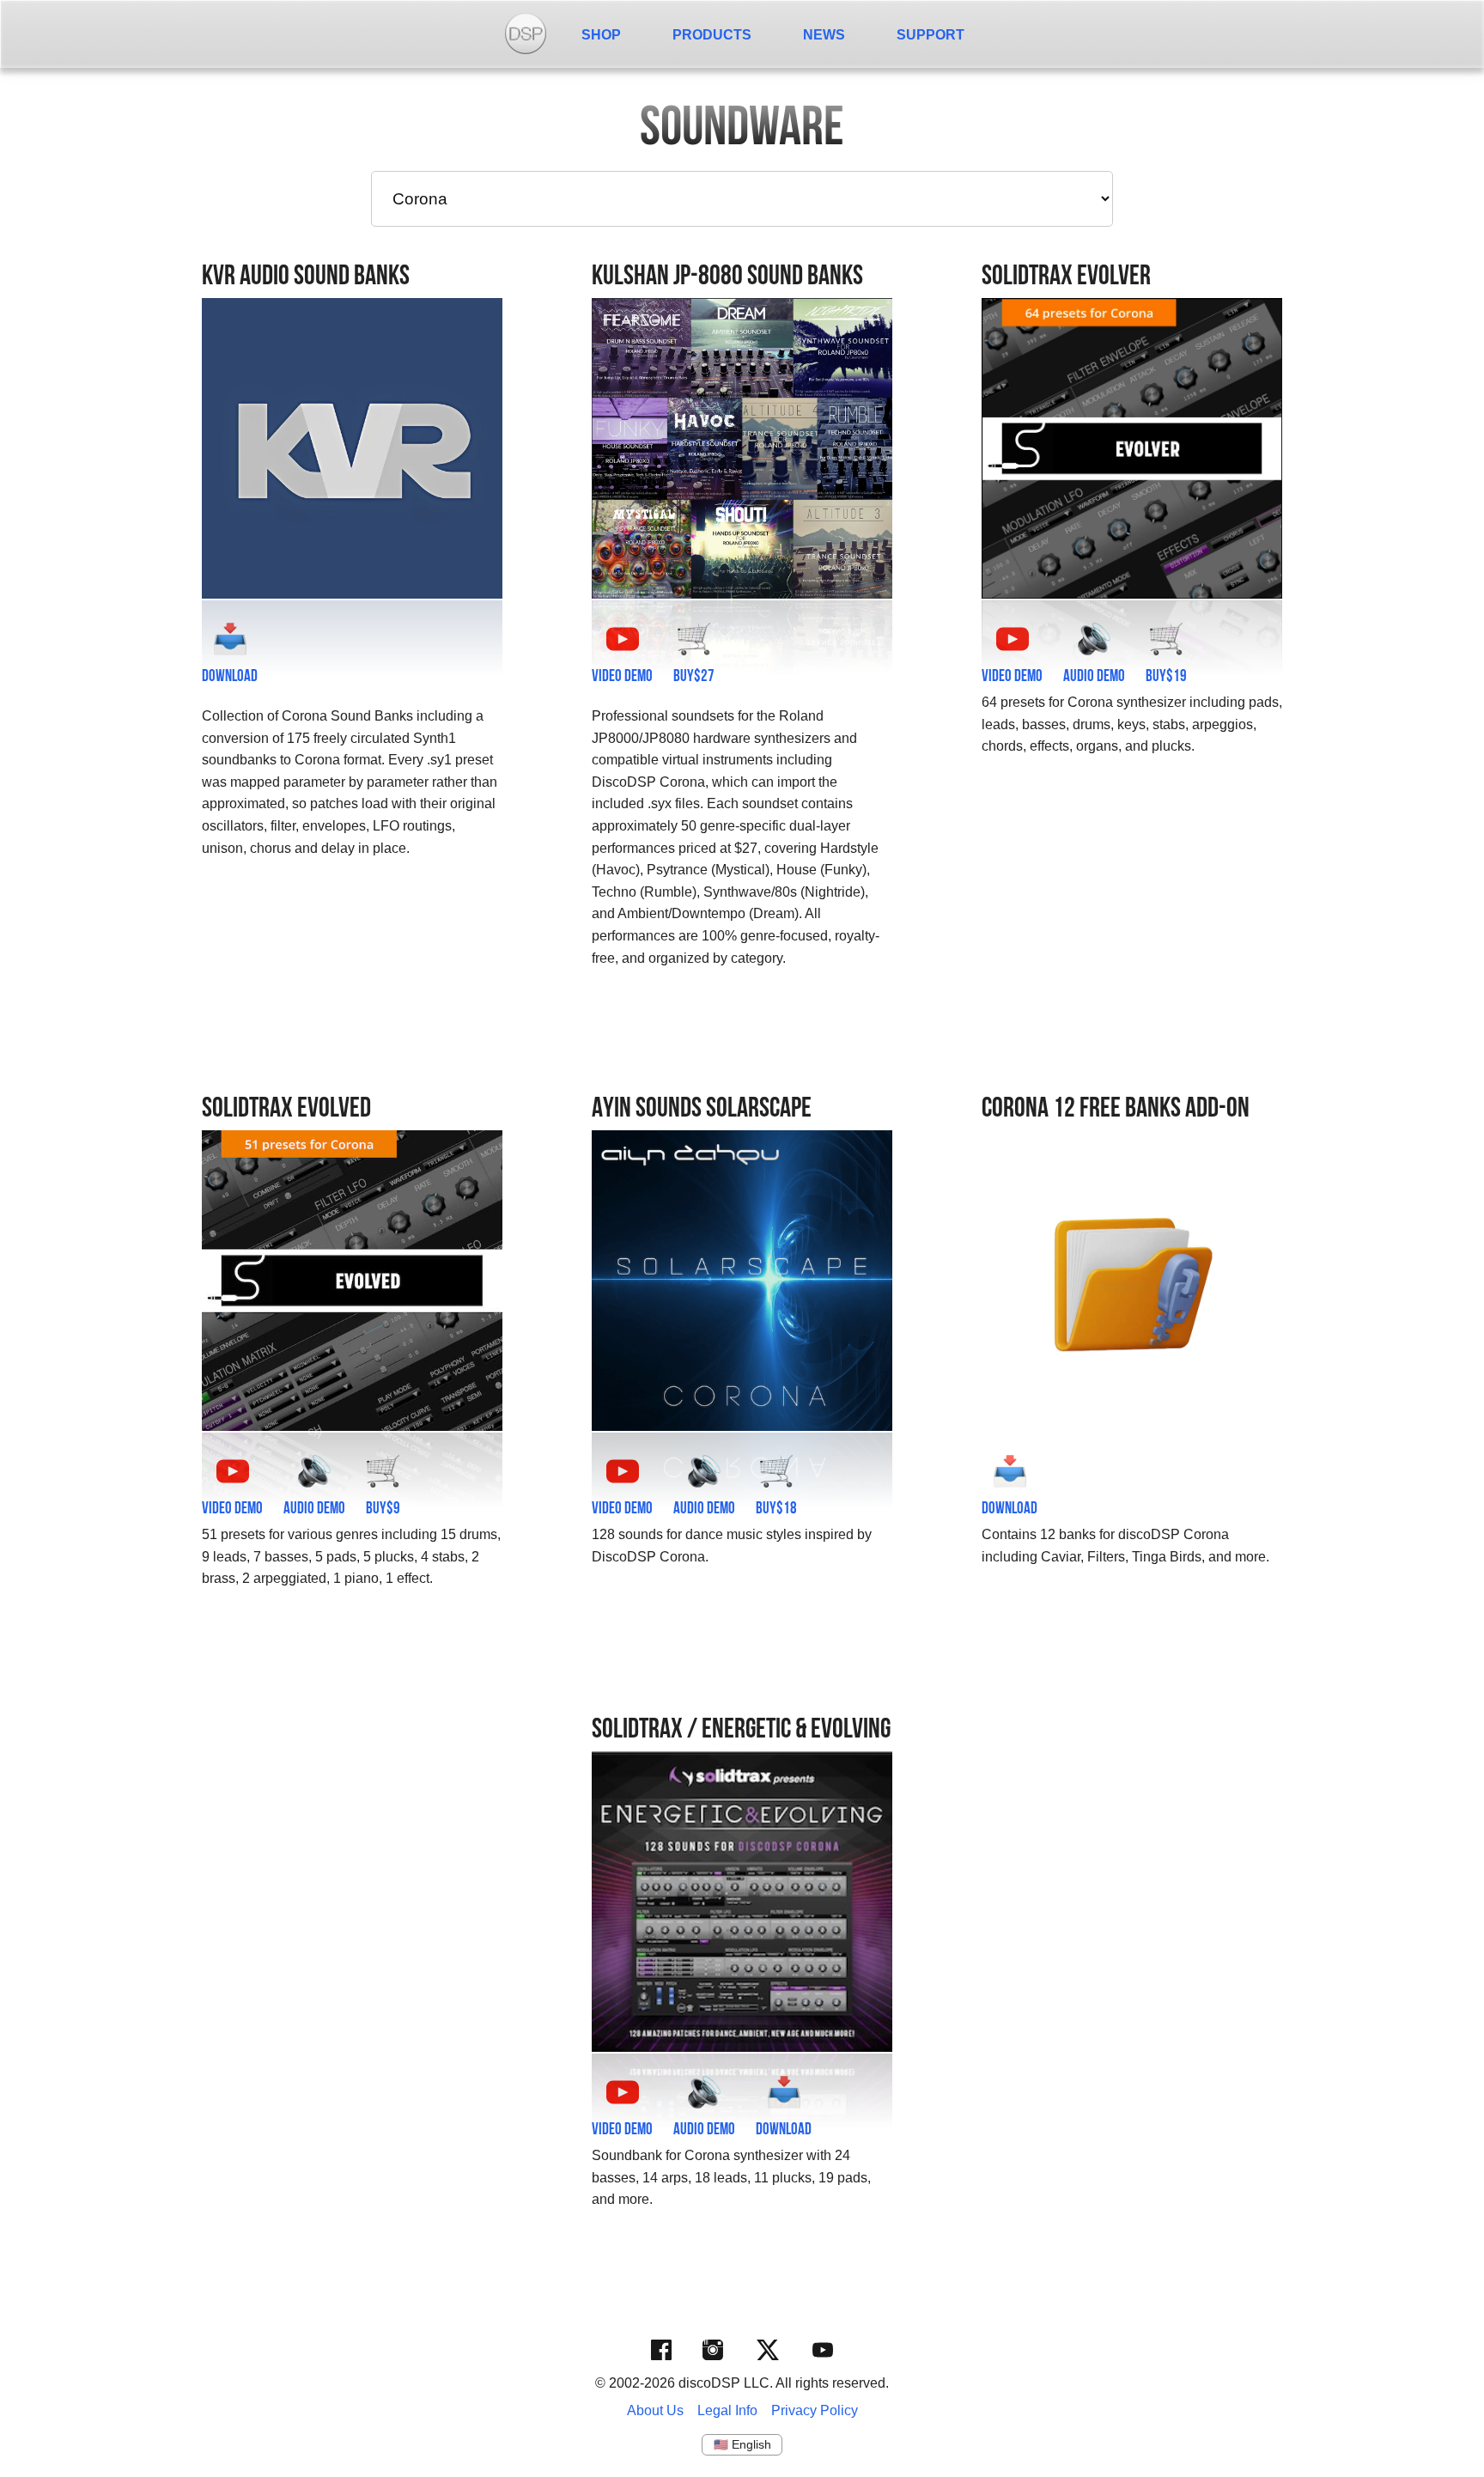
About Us (655, 2410)
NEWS (824, 35)
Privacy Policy (815, 2410)
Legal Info (727, 2410)
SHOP (601, 35)
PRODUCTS (712, 35)
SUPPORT (931, 35)
